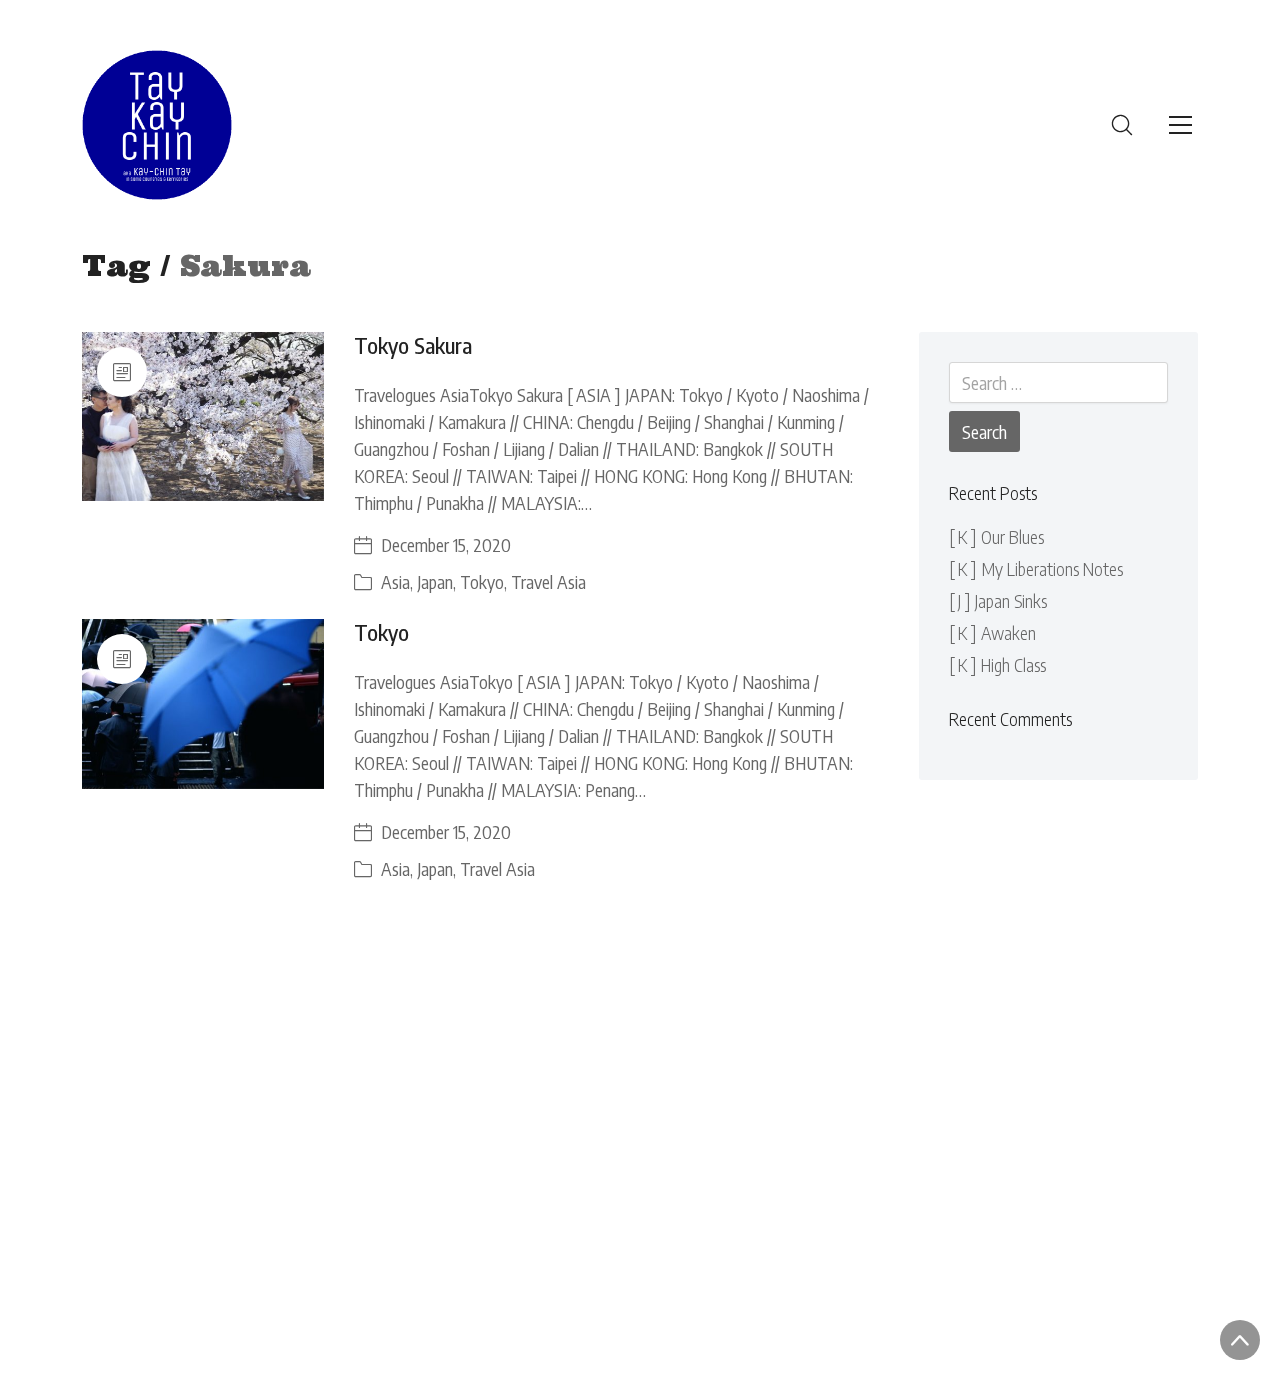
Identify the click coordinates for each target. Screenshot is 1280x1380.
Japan (435, 581)
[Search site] (1122, 125)
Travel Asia (548, 581)
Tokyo (482, 581)
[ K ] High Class (997, 664)
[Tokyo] (203, 704)
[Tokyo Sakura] (203, 417)
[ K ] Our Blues (996, 536)
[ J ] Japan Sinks (998, 600)
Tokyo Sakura (413, 345)
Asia (395, 581)
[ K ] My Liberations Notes (1036, 568)
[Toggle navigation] (1180, 125)
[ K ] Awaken (992, 632)
